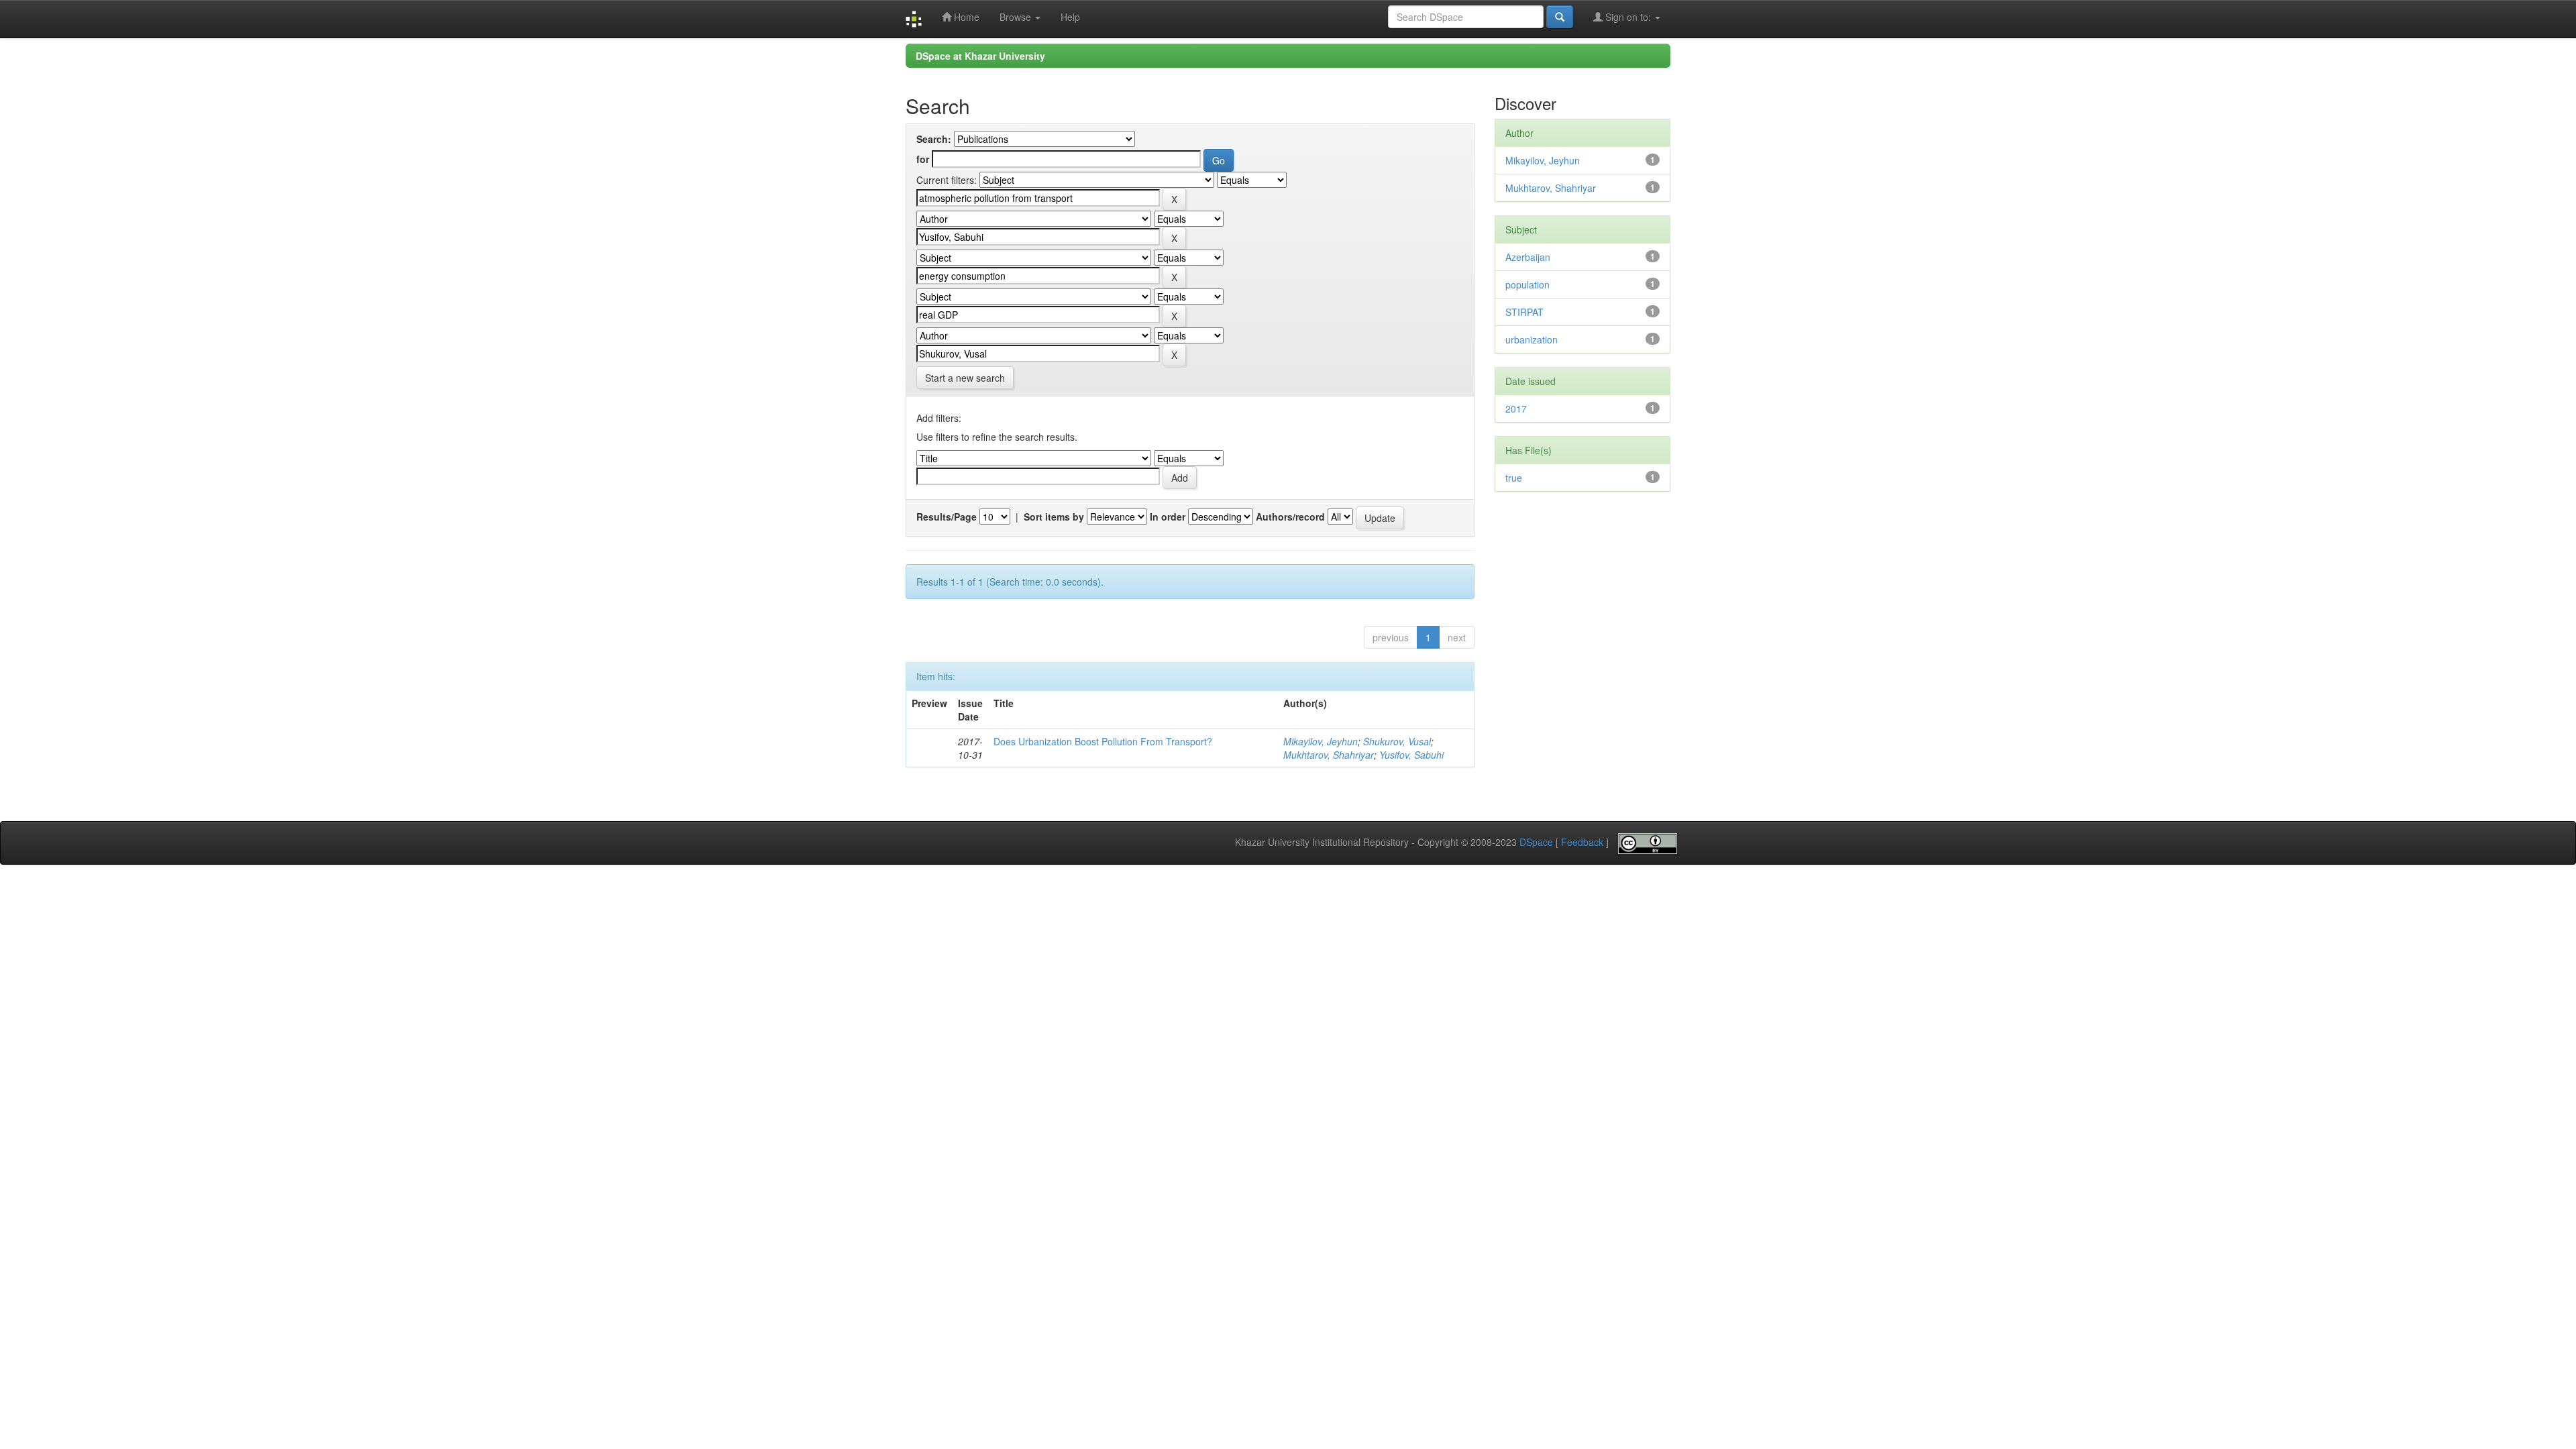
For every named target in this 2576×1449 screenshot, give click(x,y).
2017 (1516, 409)
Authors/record (1290, 517)
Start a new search (965, 378)
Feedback (1582, 843)
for (923, 159)
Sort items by (1054, 517)
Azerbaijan (1528, 257)
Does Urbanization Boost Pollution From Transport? (1103, 741)
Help (1070, 17)
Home (965, 17)
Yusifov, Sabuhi (1411, 755)
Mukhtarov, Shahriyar (1329, 755)
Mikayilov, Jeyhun (1321, 741)
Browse (1017, 17)
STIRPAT (1524, 312)
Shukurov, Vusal (1397, 741)
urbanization (1532, 339)
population (1527, 284)
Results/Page (947, 517)
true (1514, 478)
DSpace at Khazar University (980, 56)
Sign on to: (1628, 17)
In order (1168, 517)
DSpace (1536, 843)
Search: (934, 139)
